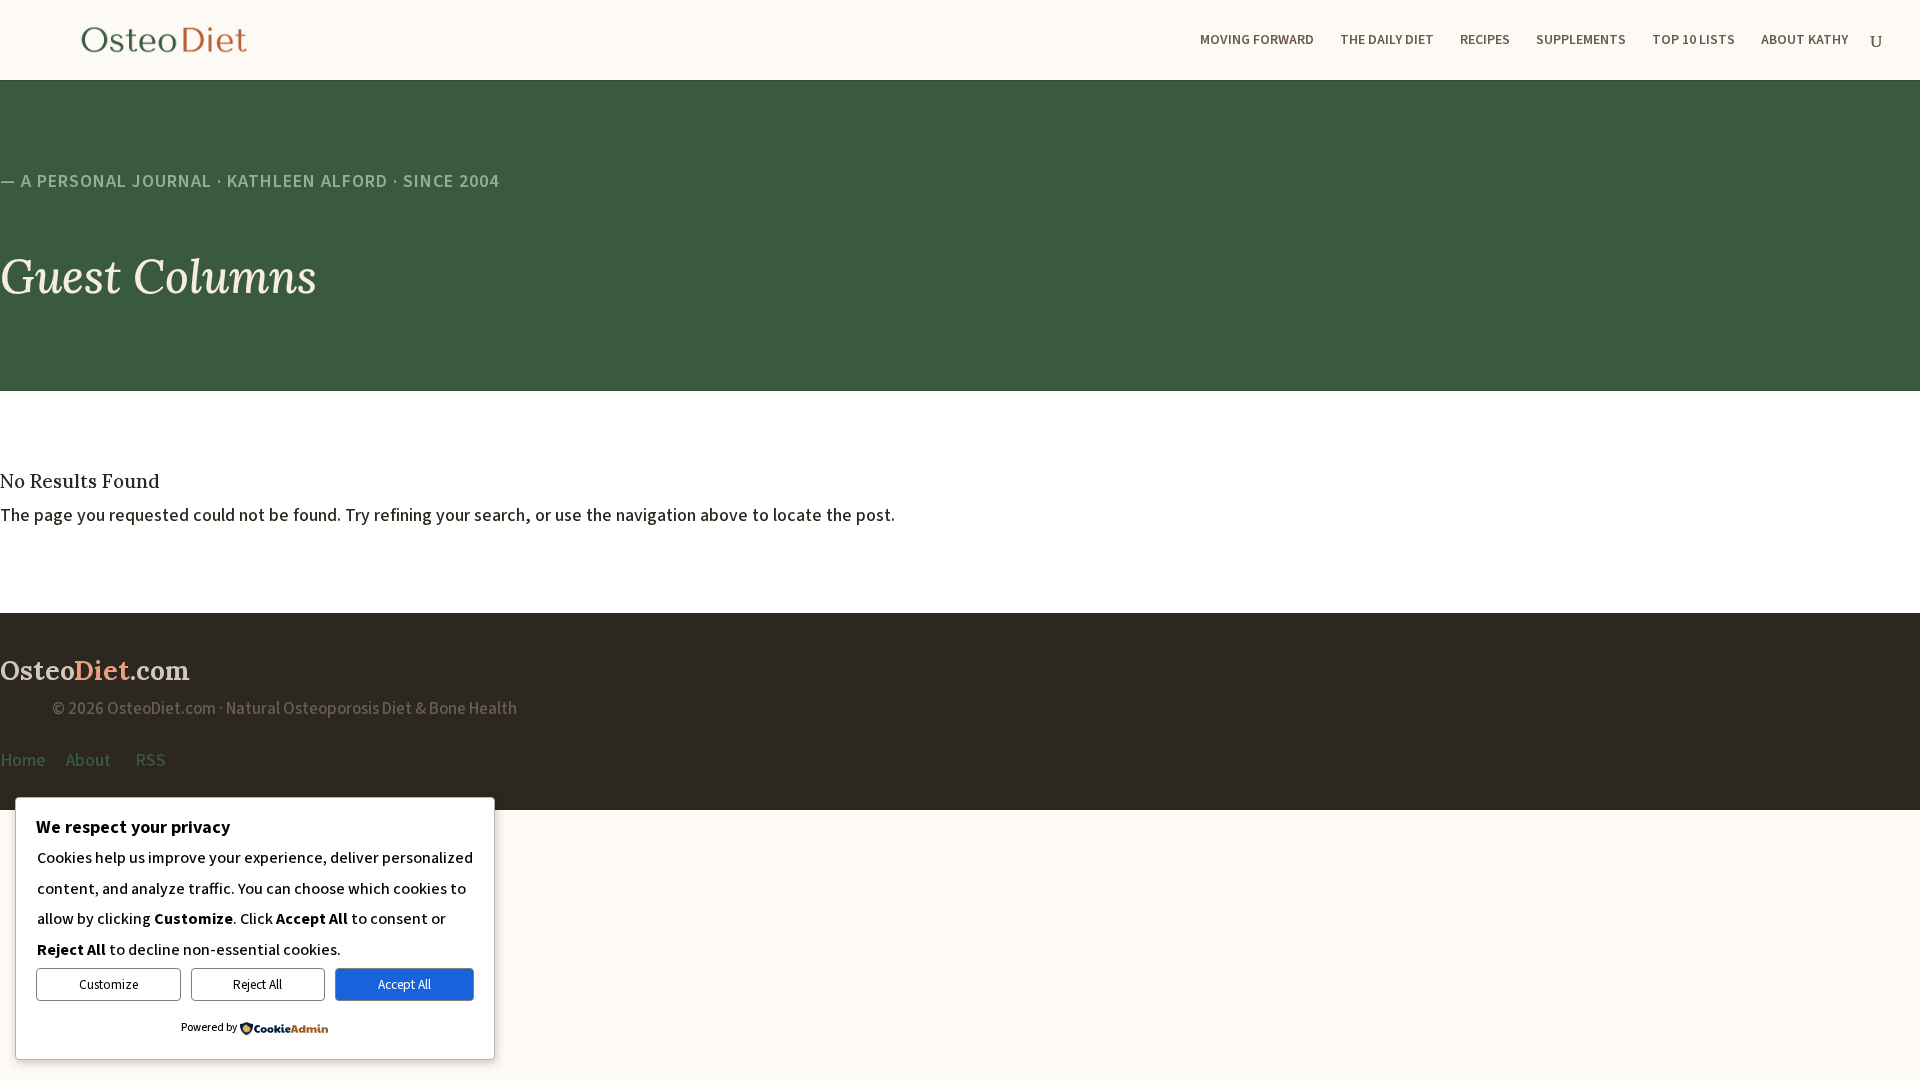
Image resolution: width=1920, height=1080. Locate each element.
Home (23, 760)
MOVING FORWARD (1257, 41)
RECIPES (1485, 41)
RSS (150, 760)
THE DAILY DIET (1387, 41)
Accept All (404, 984)
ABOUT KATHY (1804, 41)
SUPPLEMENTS (1581, 41)
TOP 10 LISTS (1693, 41)
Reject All (257, 984)
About (88, 760)
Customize (108, 984)
